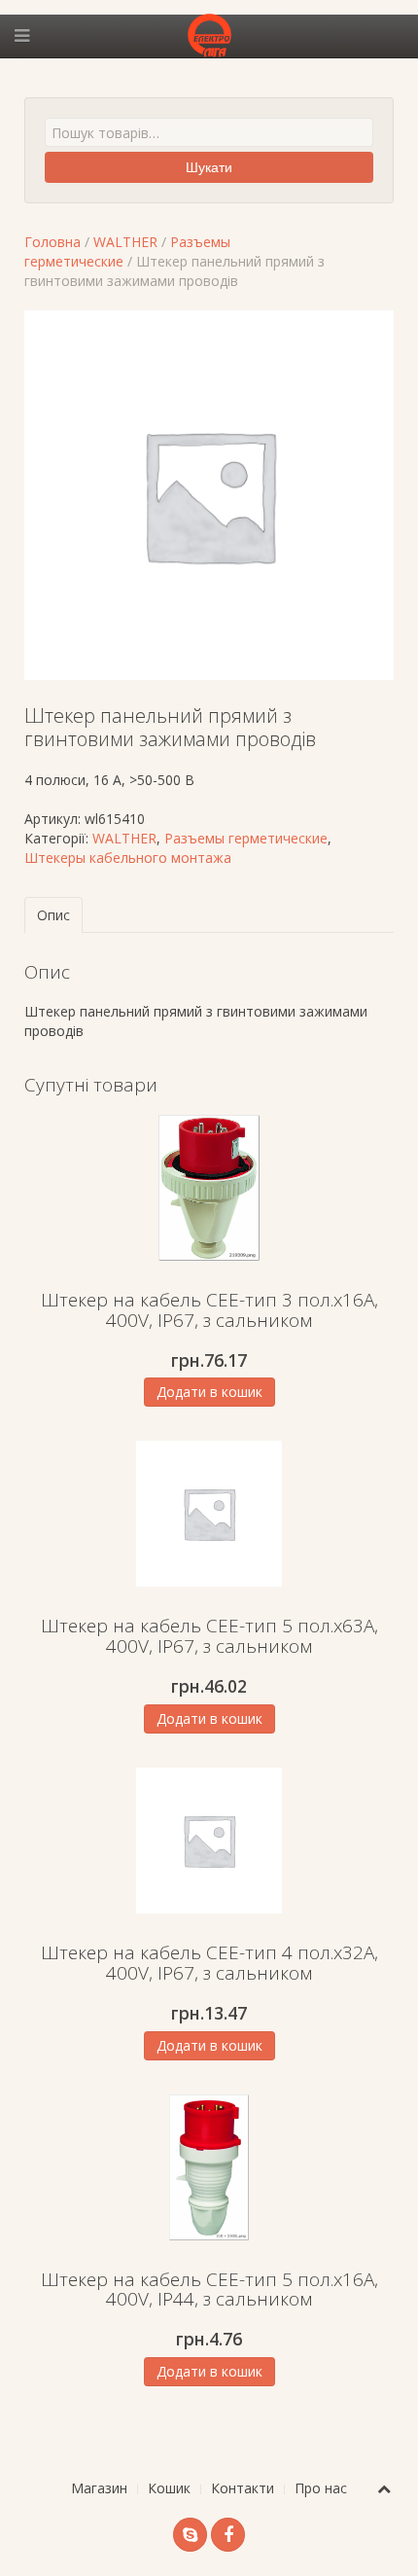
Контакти (243, 2488)
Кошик (169, 2488)
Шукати (209, 167)
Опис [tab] (53, 915)
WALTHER (125, 242)
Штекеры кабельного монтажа (128, 858)
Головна (52, 242)
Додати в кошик (209, 1392)
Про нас (321, 2488)
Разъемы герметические (246, 838)
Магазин (99, 2488)
